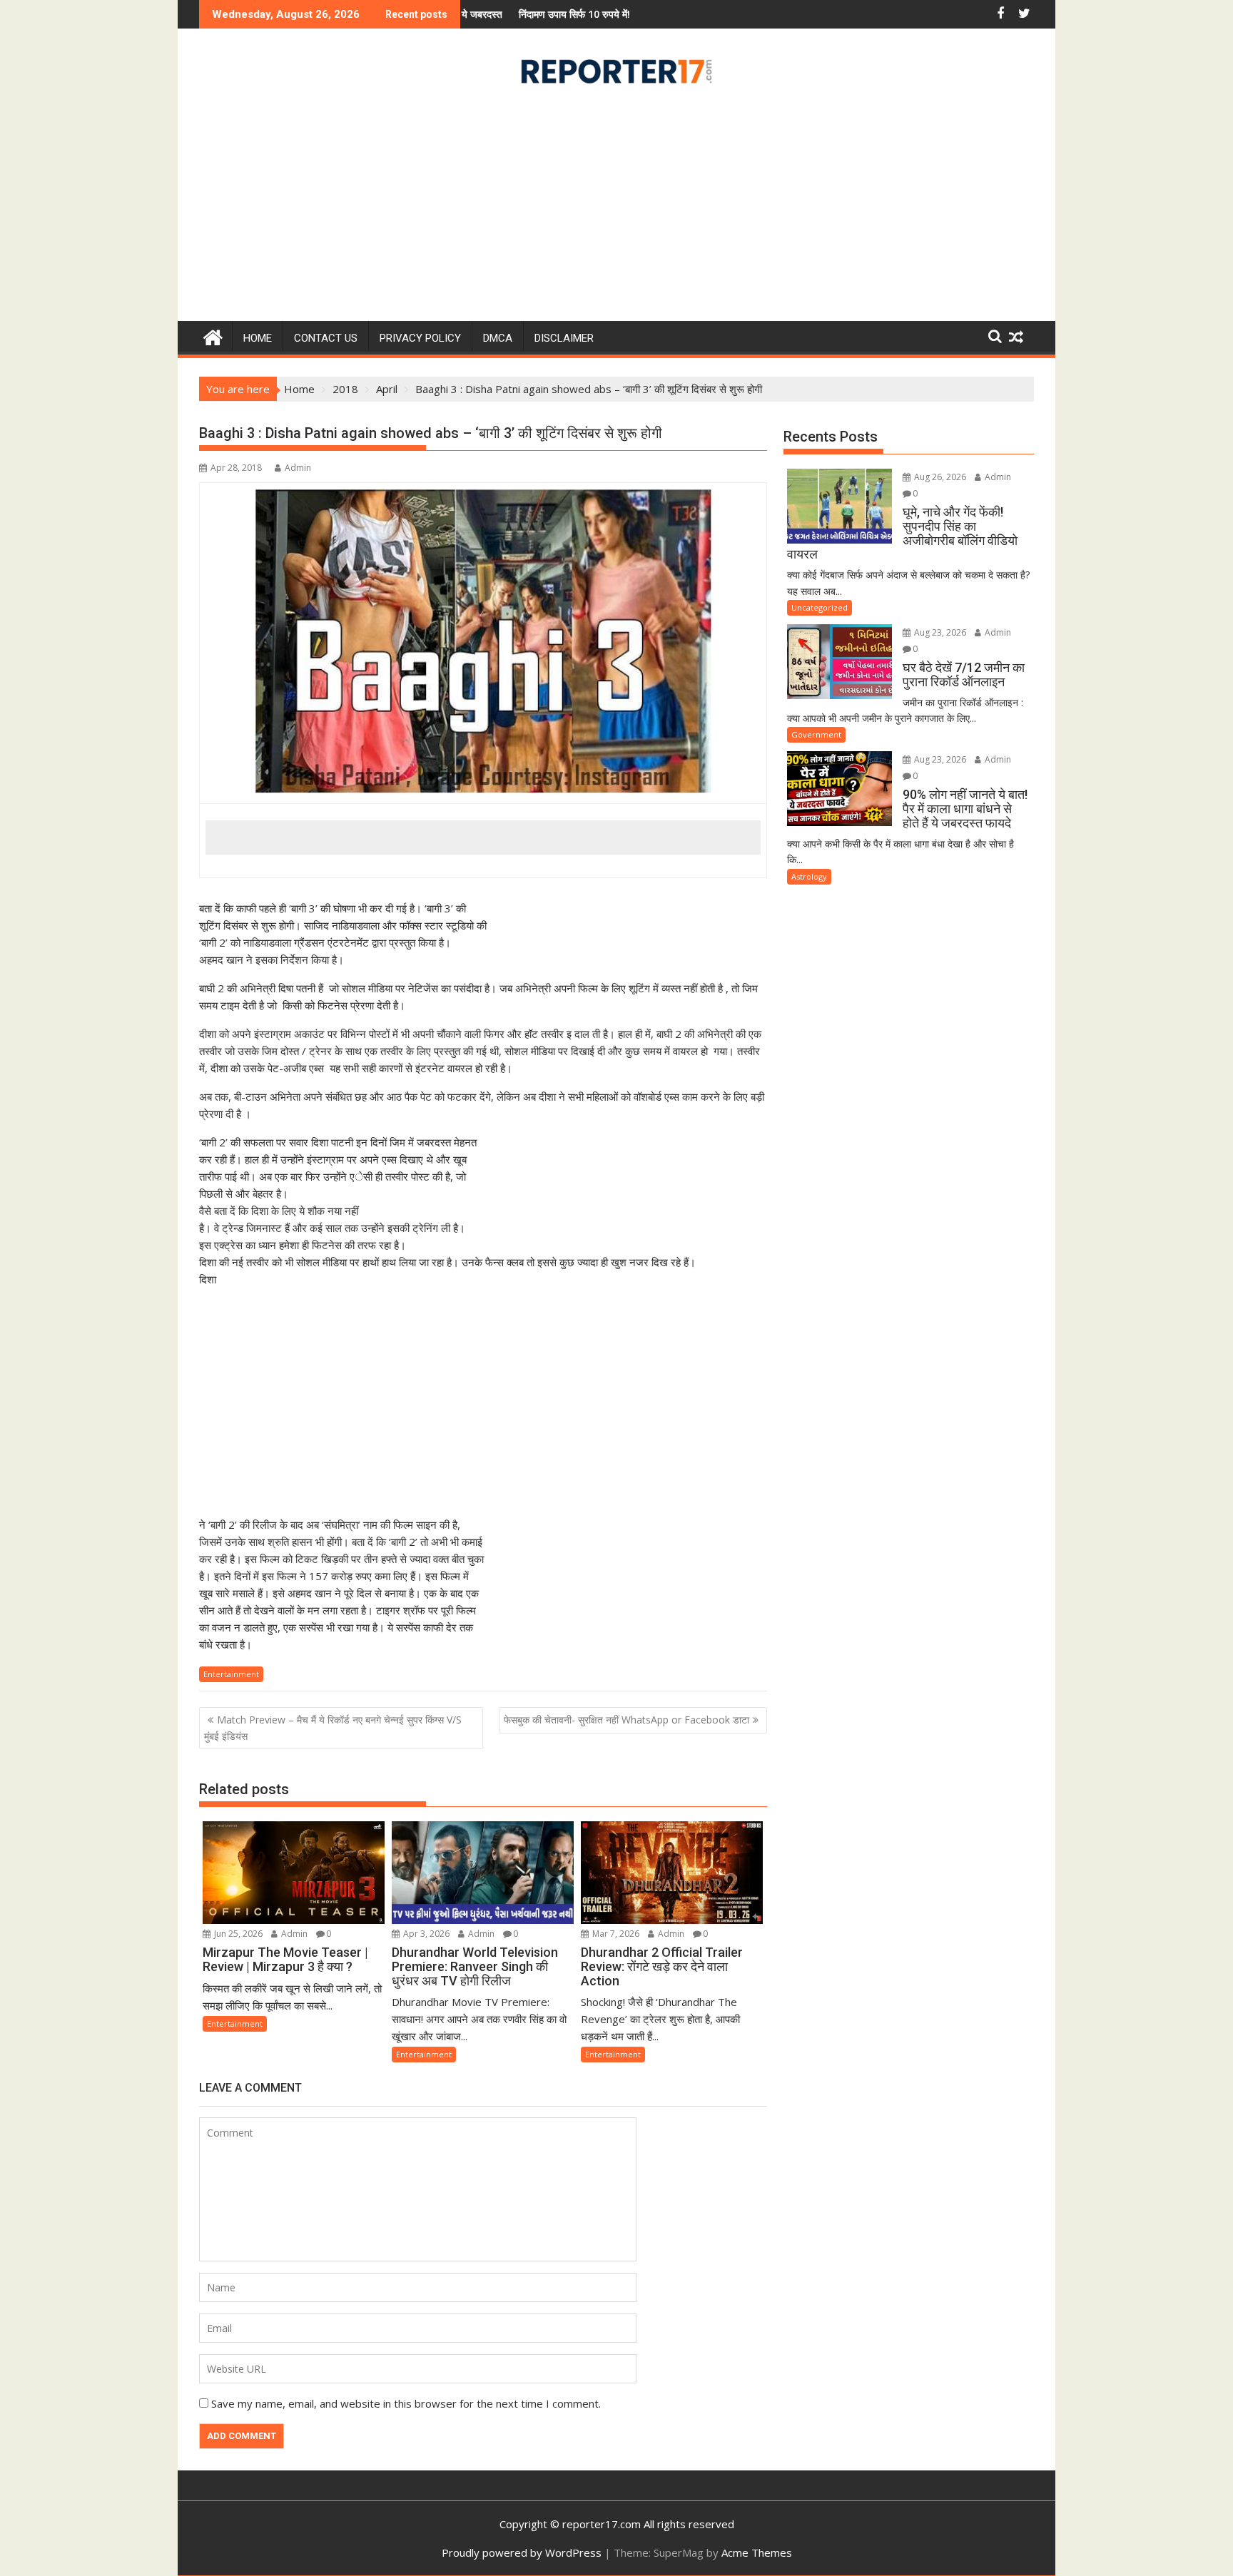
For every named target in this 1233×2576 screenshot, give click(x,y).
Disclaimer (564, 338)
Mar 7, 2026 (615, 1934)
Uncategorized (820, 607)
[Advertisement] (616, 208)
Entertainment (231, 1674)
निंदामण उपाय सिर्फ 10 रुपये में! (473, 14)
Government (816, 734)
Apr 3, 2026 (425, 1934)
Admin (298, 468)
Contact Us (326, 338)
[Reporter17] (213, 336)
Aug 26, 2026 (939, 477)
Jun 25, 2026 (237, 1934)
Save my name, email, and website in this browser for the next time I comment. (406, 2403)
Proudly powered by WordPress (522, 2552)
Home (258, 338)
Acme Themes (757, 2552)
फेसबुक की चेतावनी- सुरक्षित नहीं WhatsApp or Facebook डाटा (626, 1720)
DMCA (498, 338)
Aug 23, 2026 (939, 632)
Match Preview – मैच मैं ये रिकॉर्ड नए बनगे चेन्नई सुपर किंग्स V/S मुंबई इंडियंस (333, 1727)
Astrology (809, 876)
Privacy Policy (420, 338)
